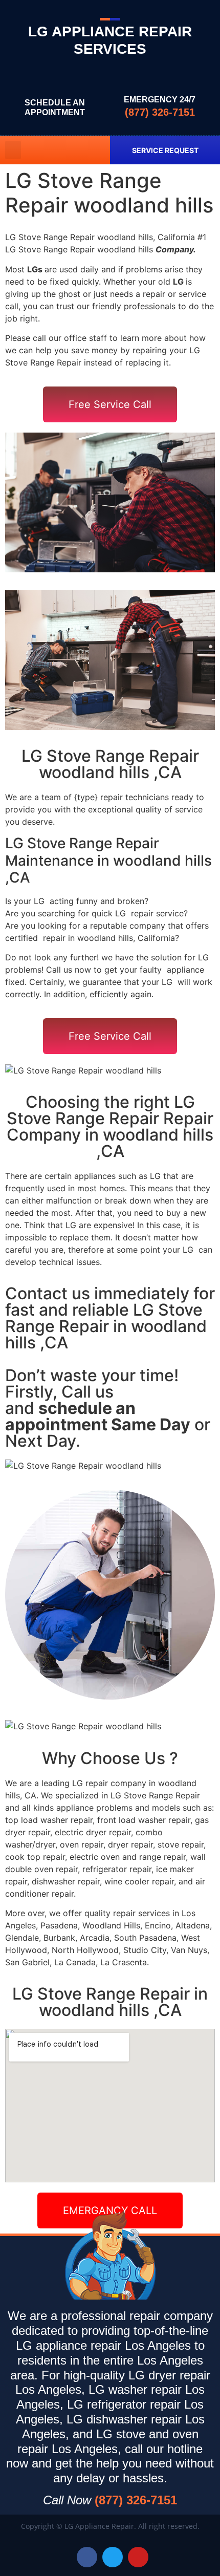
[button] (13, 150)
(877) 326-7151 (160, 112)
